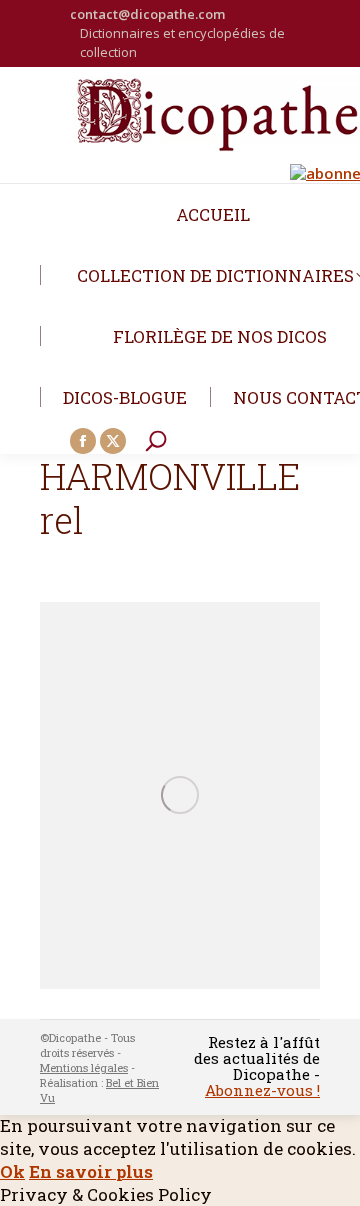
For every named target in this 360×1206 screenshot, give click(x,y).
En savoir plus (91, 1171)
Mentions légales (84, 1067)
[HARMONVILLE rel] (180, 795)
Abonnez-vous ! (262, 1090)
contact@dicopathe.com (147, 14)
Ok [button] (12, 1171)
